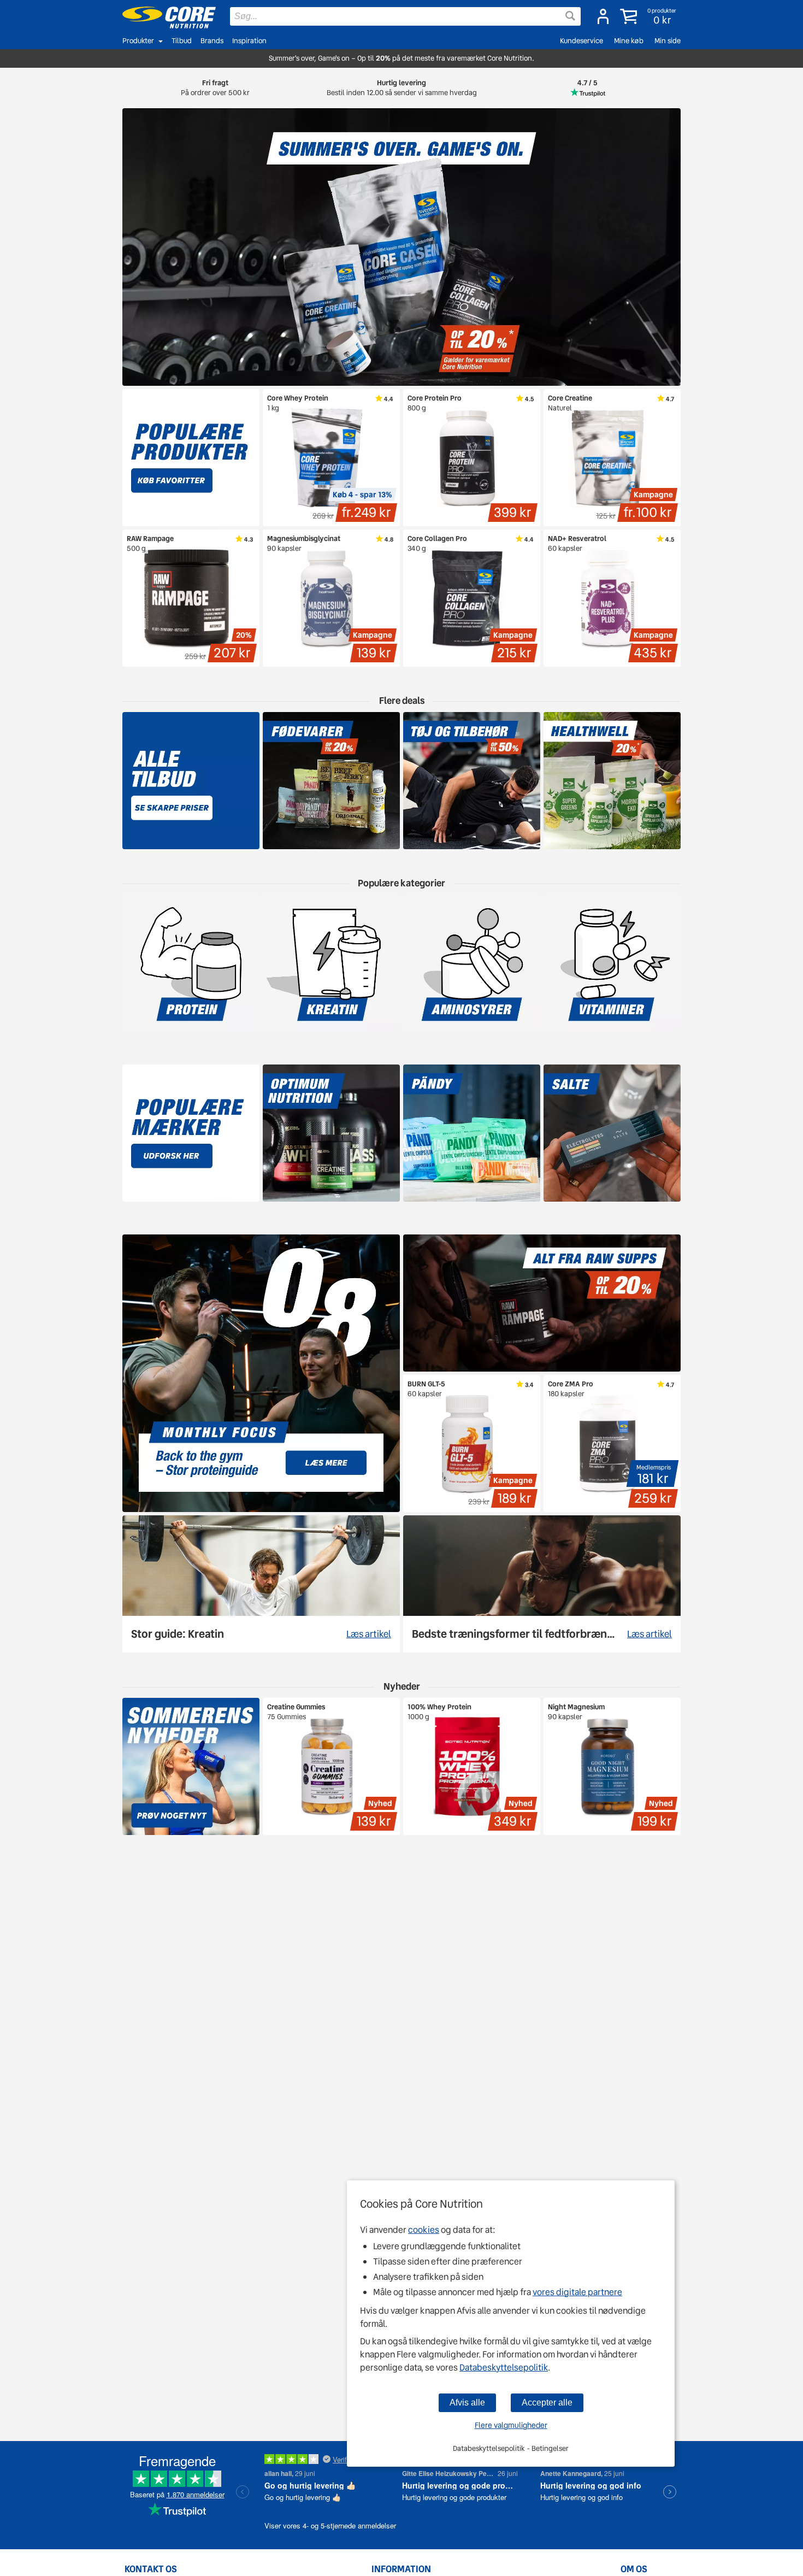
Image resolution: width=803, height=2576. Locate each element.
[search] (405, 16)
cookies (424, 2230)
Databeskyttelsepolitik (504, 2368)
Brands (212, 41)
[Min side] (603, 16)
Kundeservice (581, 41)
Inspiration (249, 41)
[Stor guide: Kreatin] (261, 1584)
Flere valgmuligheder (511, 2425)
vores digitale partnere (577, 2292)
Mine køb (629, 41)
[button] (649, 16)
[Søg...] (570, 16)
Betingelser (550, 2448)
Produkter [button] (138, 41)
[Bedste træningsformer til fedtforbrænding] (542, 1584)
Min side (668, 41)
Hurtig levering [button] (402, 88)
